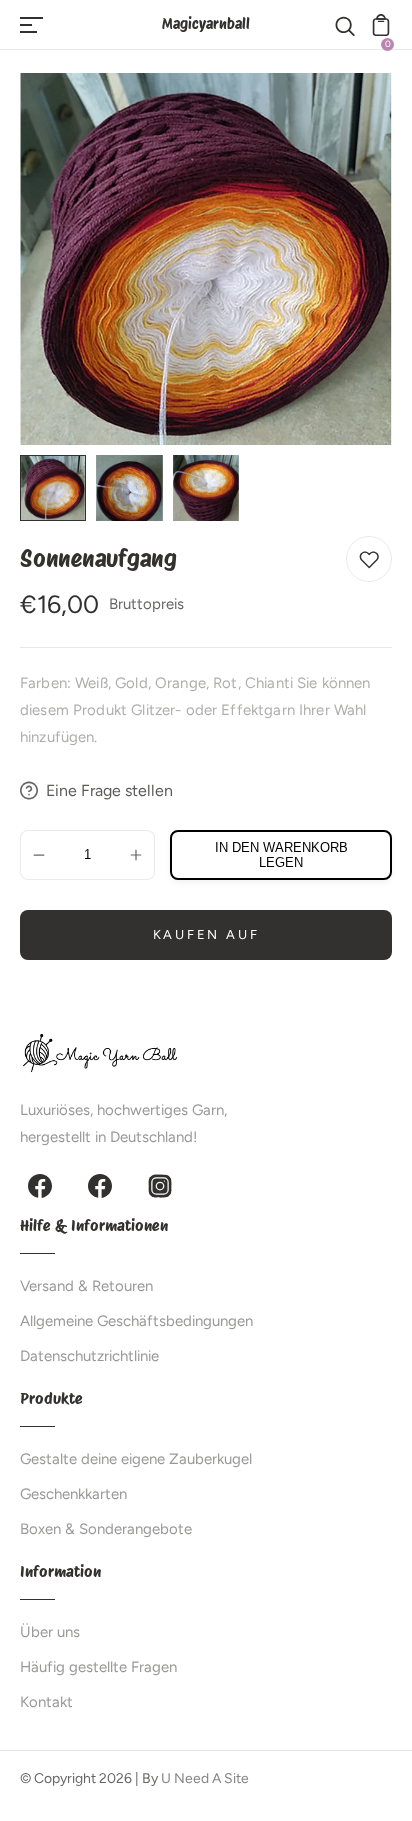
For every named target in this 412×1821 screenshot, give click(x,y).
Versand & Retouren (86, 1286)
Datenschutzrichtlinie (89, 1356)
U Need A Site (205, 1778)
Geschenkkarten (73, 1494)
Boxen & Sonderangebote (106, 1529)
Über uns (50, 1632)
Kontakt (46, 1702)
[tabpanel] (58, 488)
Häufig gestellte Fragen (98, 1667)
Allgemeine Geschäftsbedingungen (136, 1321)
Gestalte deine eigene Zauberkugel (136, 1459)
